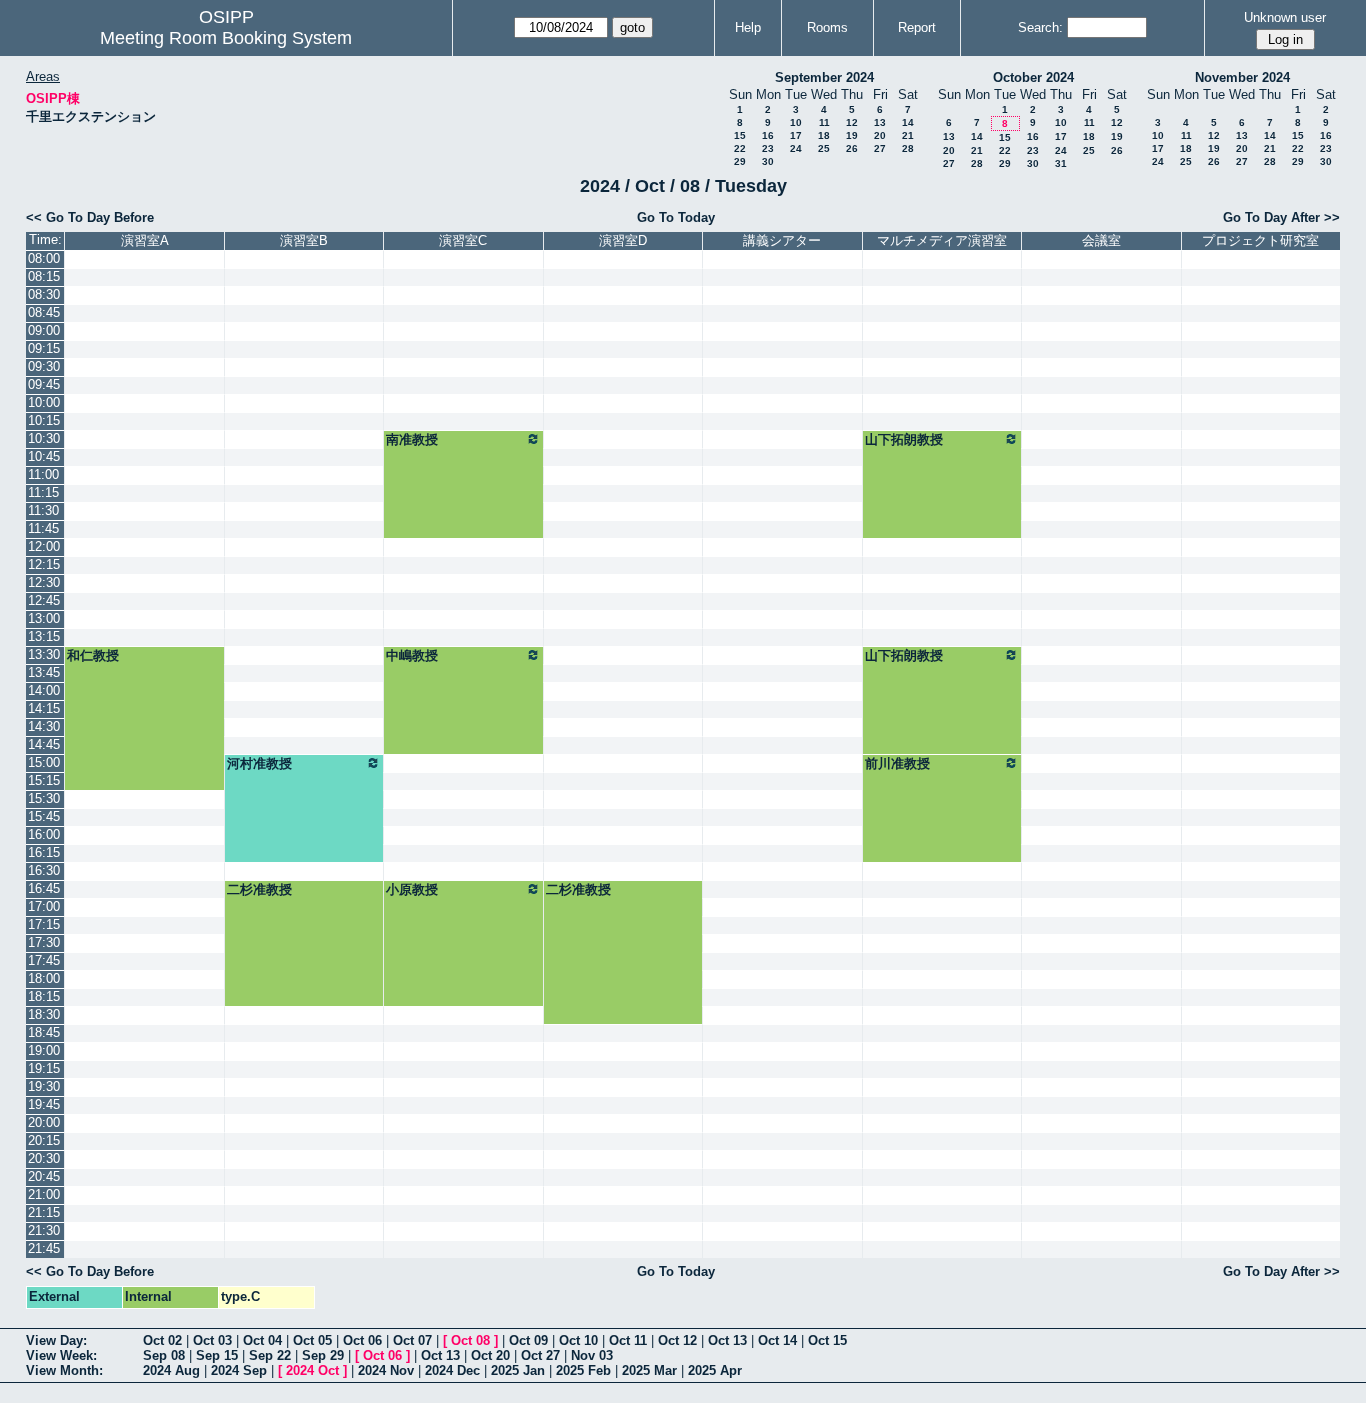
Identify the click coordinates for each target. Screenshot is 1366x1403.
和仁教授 (93, 655)
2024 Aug (171, 1370)
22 (740, 148)
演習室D (623, 240)
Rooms (827, 27)
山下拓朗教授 (904, 439)
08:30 (44, 294)
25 (824, 148)
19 (852, 135)
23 (768, 148)
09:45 (44, 384)
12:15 (44, 564)
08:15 (44, 276)
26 (852, 148)
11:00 (43, 474)
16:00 (44, 834)
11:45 (43, 528)
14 (908, 122)
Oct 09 (528, 1340)
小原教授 (412, 889)
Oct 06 (362, 1340)
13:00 (44, 618)
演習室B (304, 240)
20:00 (44, 1122)
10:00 (44, 402)
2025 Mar (649, 1370)
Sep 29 (323, 1355)
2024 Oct (312, 1370)
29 (740, 161)
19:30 (44, 1086)
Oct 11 (628, 1340)
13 (880, 122)
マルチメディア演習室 (942, 240)
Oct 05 (312, 1340)
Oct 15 (827, 1340)
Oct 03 (212, 1340)
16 (768, 135)
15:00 (44, 762)
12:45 (44, 600)
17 (796, 135)
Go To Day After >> (1281, 217)
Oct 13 (727, 1340)
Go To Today (676, 217)
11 (824, 122)
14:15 (44, 708)
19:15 (44, 1068)
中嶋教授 (412, 655)
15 (740, 135)
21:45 (44, 1248)
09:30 (44, 366)
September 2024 (824, 77)
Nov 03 (592, 1355)
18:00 (44, 978)
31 (1061, 163)
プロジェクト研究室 (1260, 240)
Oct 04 (262, 1340)
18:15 (44, 996)
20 (880, 135)
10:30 (44, 438)
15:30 (44, 798)
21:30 (44, 1230)
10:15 (44, 420)
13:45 (44, 672)
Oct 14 (777, 1340)
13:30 (44, 654)
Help (748, 27)
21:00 (44, 1194)
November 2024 (1242, 77)
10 (796, 122)
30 (768, 161)
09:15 (44, 348)
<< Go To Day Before (90, 217)
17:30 (44, 942)
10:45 (44, 456)
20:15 (44, 1140)
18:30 (44, 1014)
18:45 (44, 1032)
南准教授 (412, 439)
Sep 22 (270, 1355)
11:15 (43, 492)
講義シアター (782, 240)
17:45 (44, 960)
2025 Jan (518, 1370)
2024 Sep (239, 1370)
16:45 (44, 888)
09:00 (44, 330)
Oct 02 (162, 1340)
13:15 (44, 636)
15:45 (44, 816)
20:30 (44, 1158)
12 (852, 122)
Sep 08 (164, 1355)
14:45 (44, 744)
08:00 (44, 258)
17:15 (44, 924)
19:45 (44, 1104)
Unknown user (1285, 17)
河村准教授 (259, 763)
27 (880, 148)
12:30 (44, 582)
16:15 (44, 852)
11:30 (43, 510)
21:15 (44, 1212)
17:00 (44, 906)
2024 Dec (452, 1370)
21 (908, 135)
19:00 (44, 1050)
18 (824, 135)
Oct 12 (677, 1340)
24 (796, 148)
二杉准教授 (259, 889)
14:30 (44, 726)
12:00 (44, 546)
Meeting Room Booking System (226, 38)
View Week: (61, 1355)
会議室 (1101, 240)
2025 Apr (715, 1370)
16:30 (44, 870)
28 (908, 148)
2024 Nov (386, 1370)
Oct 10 (578, 1340)
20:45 (44, 1176)
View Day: (56, 1340)
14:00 (44, 690)
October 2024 (1033, 77)
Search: (1040, 27)
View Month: (64, 1370)
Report (917, 27)
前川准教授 (897, 763)
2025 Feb (583, 1370)
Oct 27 (540, 1355)
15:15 (44, 780)
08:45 (44, 312)
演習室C (463, 240)
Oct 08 (470, 1340)
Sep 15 (217, 1355)
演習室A (145, 240)
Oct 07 (412, 1340)
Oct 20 (490, 1355)
